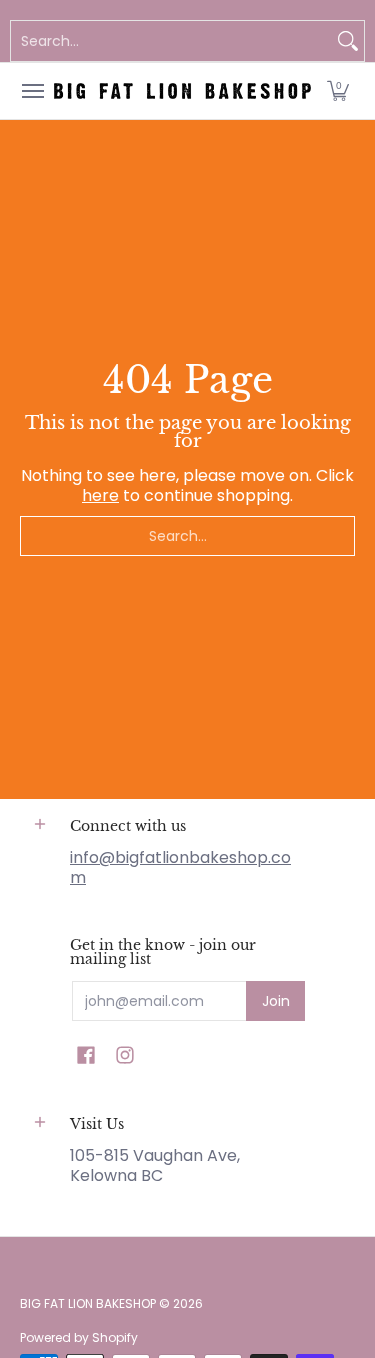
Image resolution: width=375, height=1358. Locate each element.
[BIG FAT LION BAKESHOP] (182, 91)
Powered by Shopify (79, 1337)
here (100, 495)
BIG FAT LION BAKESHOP (88, 1303)
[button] (338, 91)
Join (276, 1001)
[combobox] (171, 41)
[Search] (348, 41)
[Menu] (32, 91)
